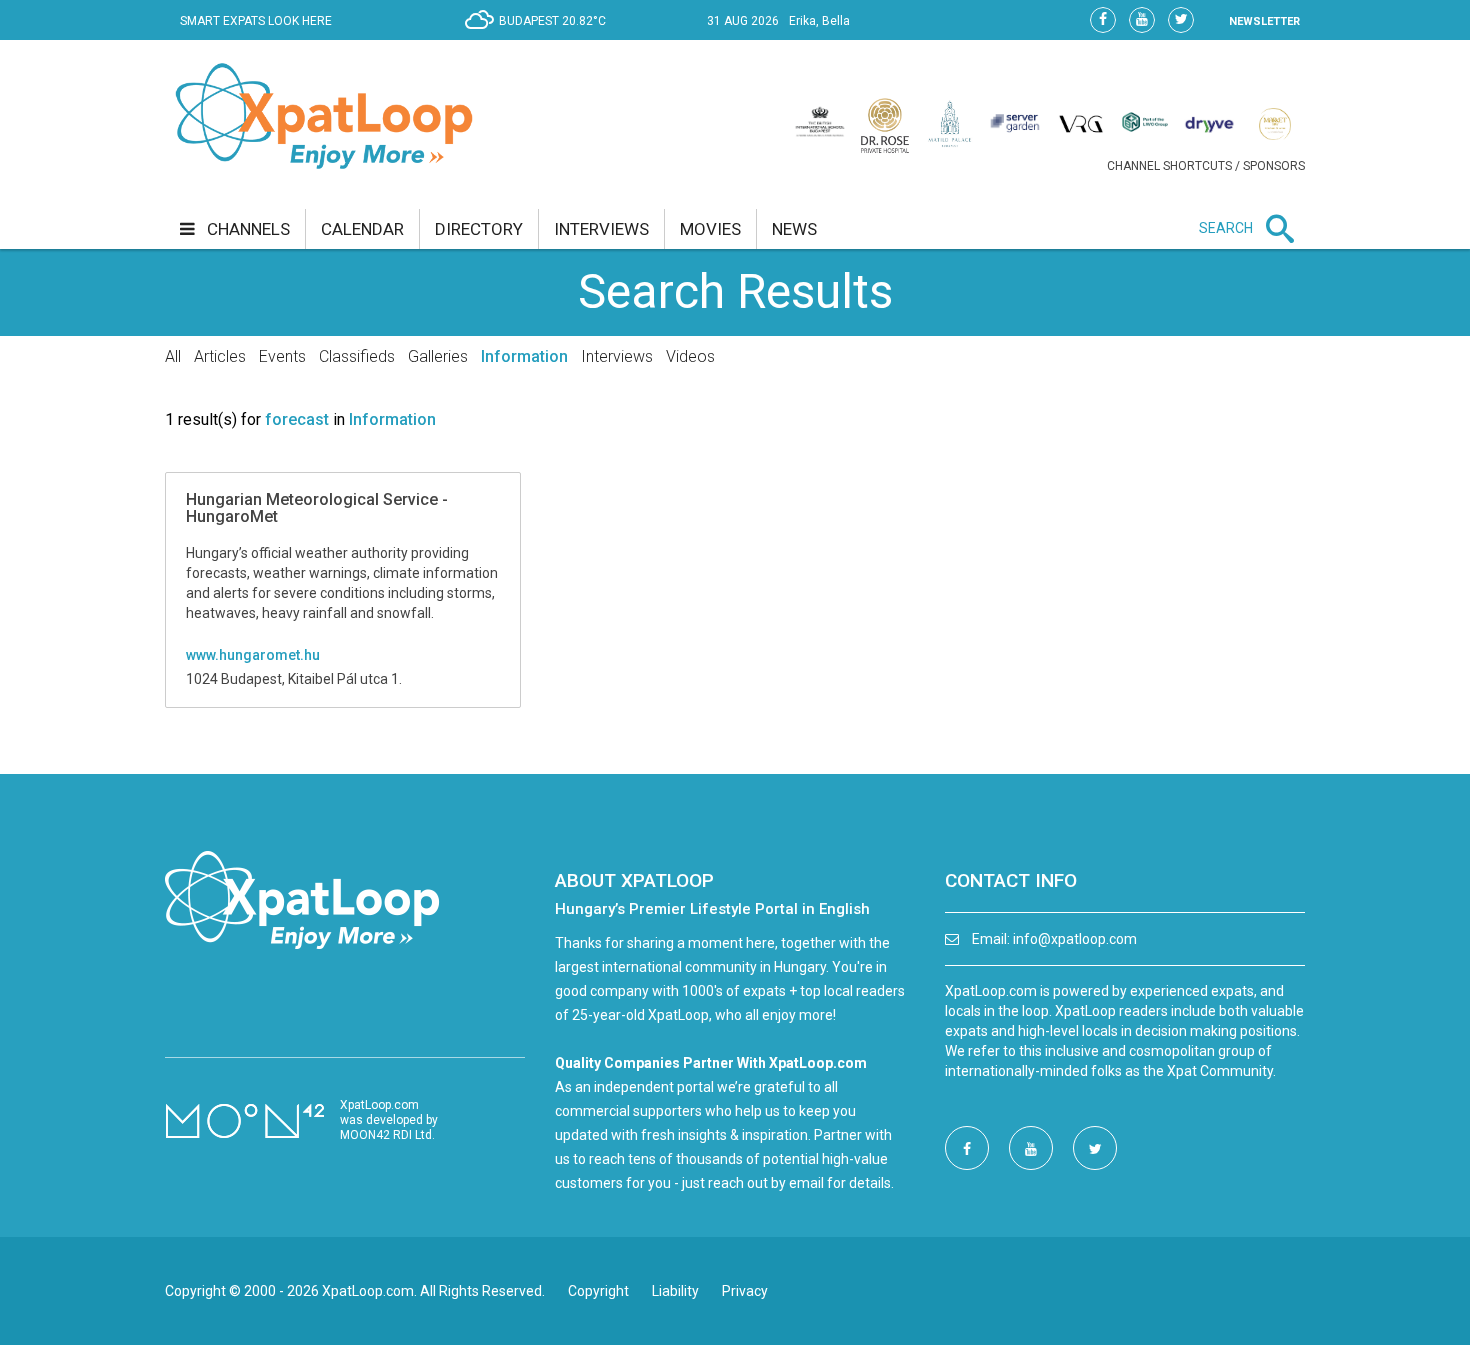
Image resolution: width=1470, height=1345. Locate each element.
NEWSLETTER (1264, 21)
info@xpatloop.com (1075, 939)
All (173, 356)
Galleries (438, 356)
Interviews (617, 356)
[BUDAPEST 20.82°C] (540, 36)
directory (479, 229)
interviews (601, 229)
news (794, 229)
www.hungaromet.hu (253, 655)
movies (710, 229)
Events (282, 356)
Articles (220, 356)
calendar (362, 229)
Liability (675, 1291)
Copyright (598, 1291)
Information (524, 356)
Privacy (745, 1291)
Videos (690, 356)
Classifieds (357, 356)
